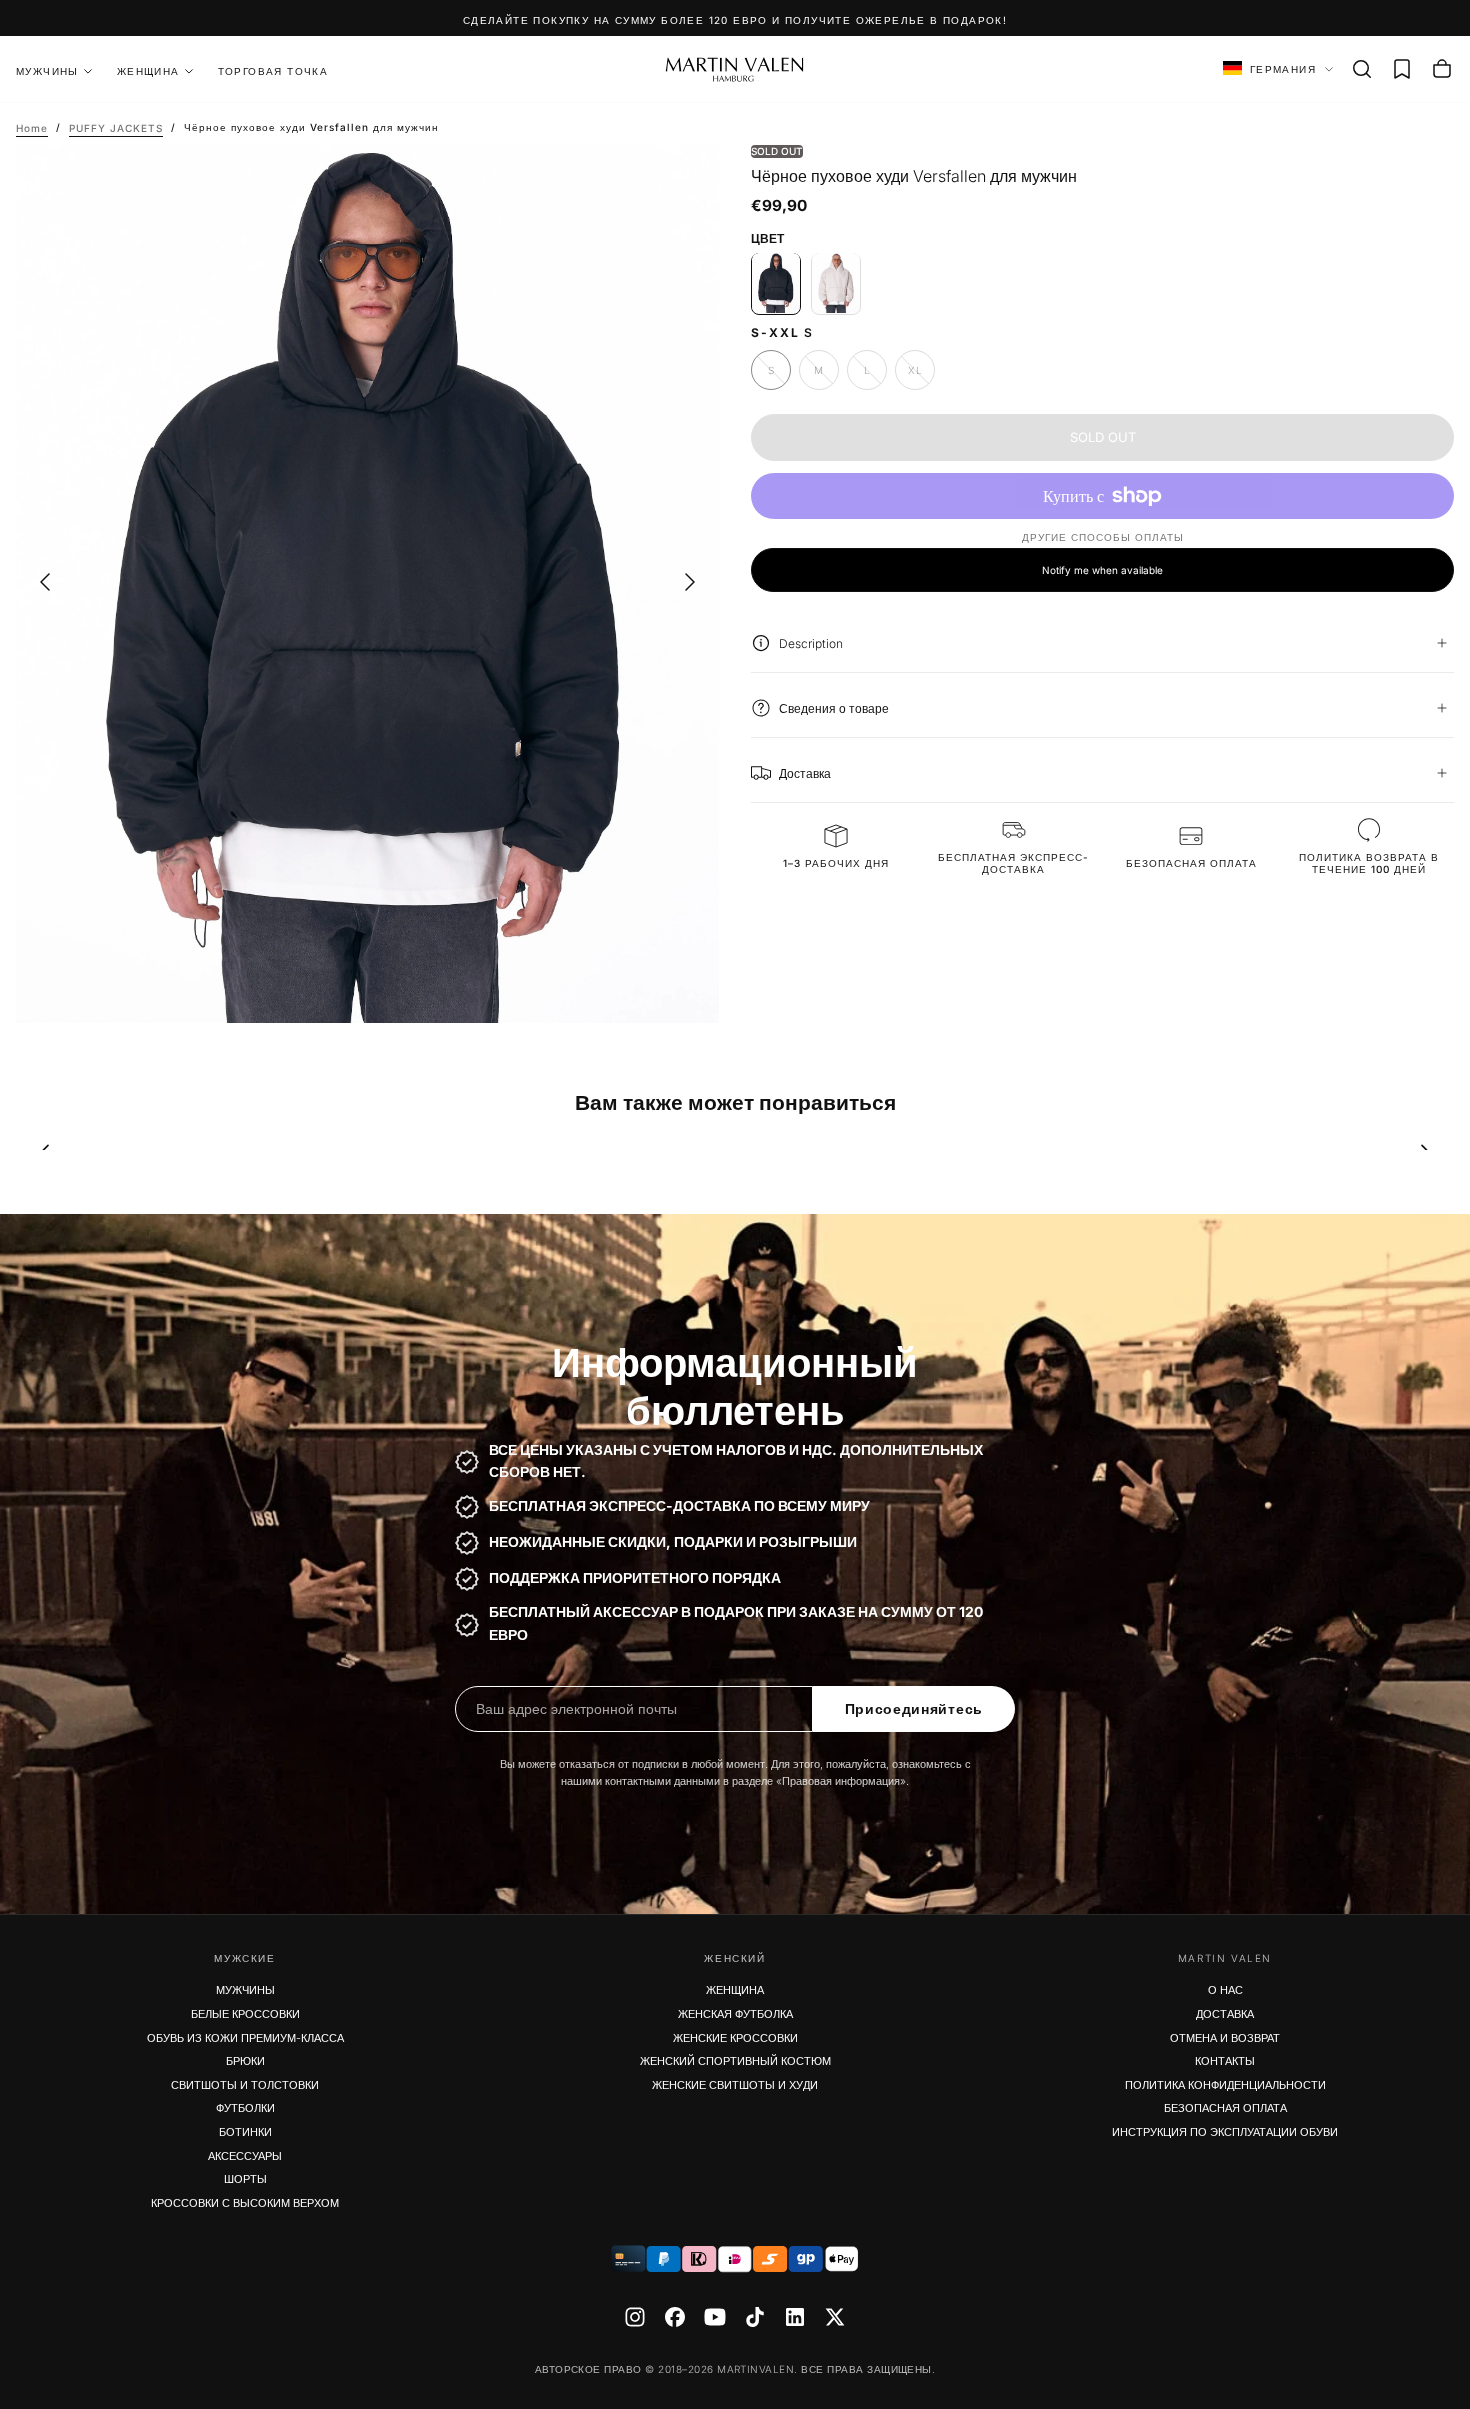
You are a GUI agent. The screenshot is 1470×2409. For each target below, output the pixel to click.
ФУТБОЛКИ (245, 2108)
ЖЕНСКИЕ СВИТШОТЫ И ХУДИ (735, 2085)
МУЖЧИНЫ (245, 1990)
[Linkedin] (795, 2317)
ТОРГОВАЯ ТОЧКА (273, 71)
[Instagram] (635, 2317)
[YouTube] (715, 2317)
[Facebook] (675, 2317)
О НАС (1225, 1990)
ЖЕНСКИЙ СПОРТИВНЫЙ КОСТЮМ (735, 2061)
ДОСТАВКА (1225, 2014)
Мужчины (47, 71)
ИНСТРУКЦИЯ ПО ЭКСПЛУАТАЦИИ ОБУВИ (1225, 2132)
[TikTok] (755, 2317)
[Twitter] (835, 2317)
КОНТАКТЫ (1225, 2061)
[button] (1362, 69)
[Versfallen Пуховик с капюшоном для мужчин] (836, 283)
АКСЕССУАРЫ (245, 2156)
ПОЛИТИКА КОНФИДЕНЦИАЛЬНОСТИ (1225, 2085)
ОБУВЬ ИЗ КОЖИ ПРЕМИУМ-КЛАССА (245, 2038)
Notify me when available (1102, 569)
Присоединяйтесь (914, 1709)
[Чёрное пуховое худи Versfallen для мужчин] (776, 283)
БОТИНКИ (245, 2132)
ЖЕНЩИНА (148, 71)
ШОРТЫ (245, 2179)
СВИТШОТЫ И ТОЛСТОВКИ (245, 2085)
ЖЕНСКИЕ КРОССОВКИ (735, 2038)
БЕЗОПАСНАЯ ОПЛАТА (1225, 2108)
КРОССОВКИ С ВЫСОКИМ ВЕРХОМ (245, 2203)
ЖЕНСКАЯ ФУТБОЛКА (735, 2014)
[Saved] (1402, 69)
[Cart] (1442, 69)
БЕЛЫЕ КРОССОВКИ (245, 2014)
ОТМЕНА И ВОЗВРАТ (1225, 2038)
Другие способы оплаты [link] (1103, 537)
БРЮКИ (245, 2061)
